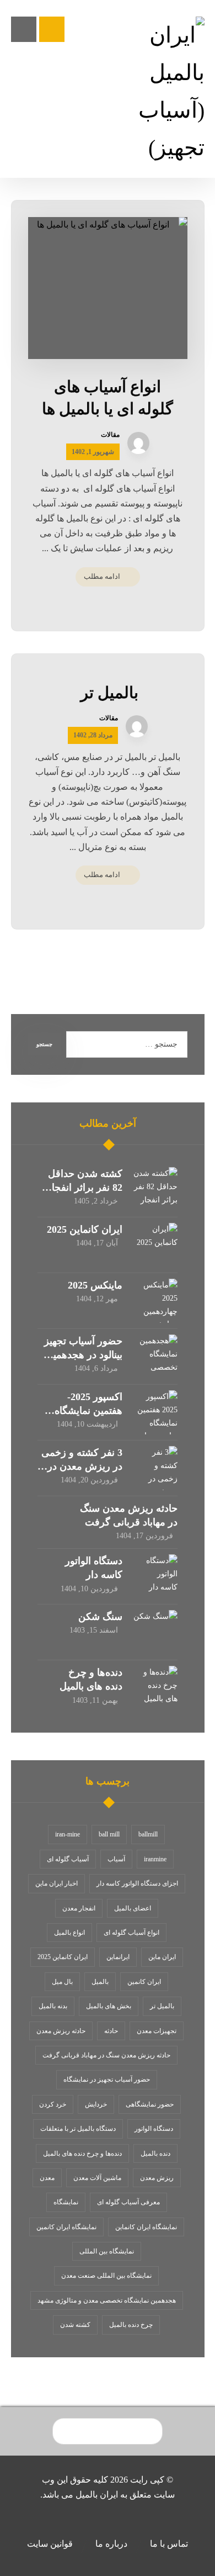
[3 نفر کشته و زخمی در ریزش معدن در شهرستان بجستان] (155, 1468)
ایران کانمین (144, 1982)
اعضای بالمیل (133, 1908)
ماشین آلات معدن (97, 2178)
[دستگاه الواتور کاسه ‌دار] (155, 1576)
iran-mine (68, 1834)
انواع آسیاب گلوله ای (131, 1933)
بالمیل (100, 1982)
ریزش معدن (157, 2178)
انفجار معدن (79, 1908)
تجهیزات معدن (157, 2031)
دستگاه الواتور (154, 2129)
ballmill (148, 1834)
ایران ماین (162, 1957)
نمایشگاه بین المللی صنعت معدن (106, 2276)
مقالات (110, 435)
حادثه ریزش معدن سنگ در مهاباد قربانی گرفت (106, 2055)
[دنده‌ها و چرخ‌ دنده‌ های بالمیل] (155, 1688)
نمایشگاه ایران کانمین (66, 2227)
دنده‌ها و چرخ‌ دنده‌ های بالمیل (82, 2153)
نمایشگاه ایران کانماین (146, 2227)
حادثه (111, 2031)
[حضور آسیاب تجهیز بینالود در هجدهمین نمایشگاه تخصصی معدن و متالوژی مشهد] (155, 1356)
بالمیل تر (162, 2006)
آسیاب (116, 1859)
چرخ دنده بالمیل (131, 2325)
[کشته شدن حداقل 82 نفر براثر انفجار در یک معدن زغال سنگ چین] (155, 1189)
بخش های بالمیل (109, 2006)
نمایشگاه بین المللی (107, 2251)
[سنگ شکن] (155, 1632)
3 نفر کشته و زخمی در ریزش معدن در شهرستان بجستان (82, 1466)
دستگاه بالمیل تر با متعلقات (78, 2129)
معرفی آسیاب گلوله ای (128, 2202)
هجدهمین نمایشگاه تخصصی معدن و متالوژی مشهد (107, 2300)
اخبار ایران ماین (57, 1883)
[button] (24, 29)
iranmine (155, 1859)
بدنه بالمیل (53, 2006)
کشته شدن (75, 2325)
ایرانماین (118, 1957)
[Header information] (52, 28)
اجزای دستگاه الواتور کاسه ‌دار (137, 1883)
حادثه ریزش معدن (61, 2031)
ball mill (109, 1834)
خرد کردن (53, 2104)
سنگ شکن (100, 1617)
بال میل (62, 1982)
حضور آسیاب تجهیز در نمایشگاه (107, 2079)
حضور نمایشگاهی (150, 2104)
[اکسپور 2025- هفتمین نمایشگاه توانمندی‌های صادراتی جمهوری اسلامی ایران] (155, 1412)
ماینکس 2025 (95, 1285)
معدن (47, 2178)
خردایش (96, 2104)
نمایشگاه (66, 2202)
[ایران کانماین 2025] (155, 1245)
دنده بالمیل (155, 2153)
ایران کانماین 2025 (85, 1229)
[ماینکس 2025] (155, 1301)
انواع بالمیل (69, 1933)
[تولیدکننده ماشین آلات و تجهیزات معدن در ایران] (167, 92)
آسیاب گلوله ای (68, 1859)
